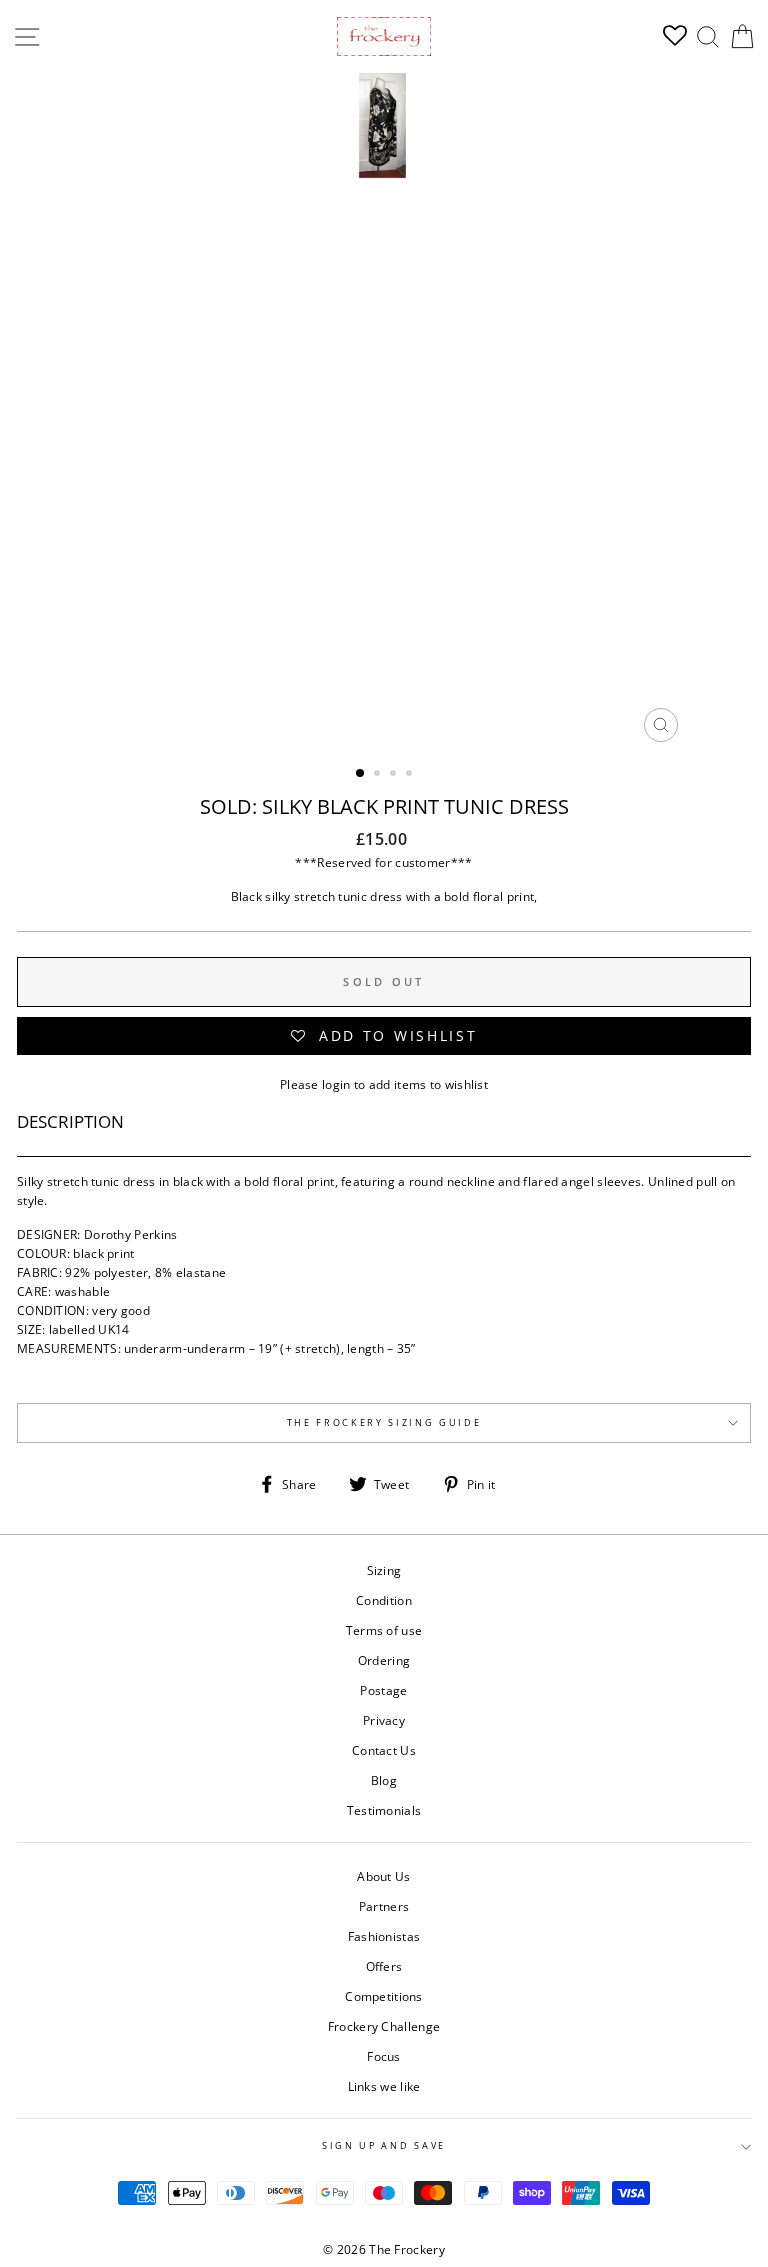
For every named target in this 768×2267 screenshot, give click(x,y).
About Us (383, 1876)
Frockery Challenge (384, 2026)
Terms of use (384, 1630)
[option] (384, 412)
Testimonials (384, 1810)
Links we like (384, 2086)
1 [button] (361, 774)
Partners (384, 1906)
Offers (384, 1966)
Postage (383, 1690)
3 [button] (395, 775)
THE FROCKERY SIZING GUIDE (384, 1422)
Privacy (384, 1720)
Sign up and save (384, 2145)
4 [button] (411, 775)
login (336, 1084)
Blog (384, 1780)
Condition (384, 1600)
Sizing (384, 1570)
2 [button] (379, 775)
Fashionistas (384, 1936)
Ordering (384, 1660)
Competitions (384, 1996)
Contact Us (384, 1750)
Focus (384, 2056)
